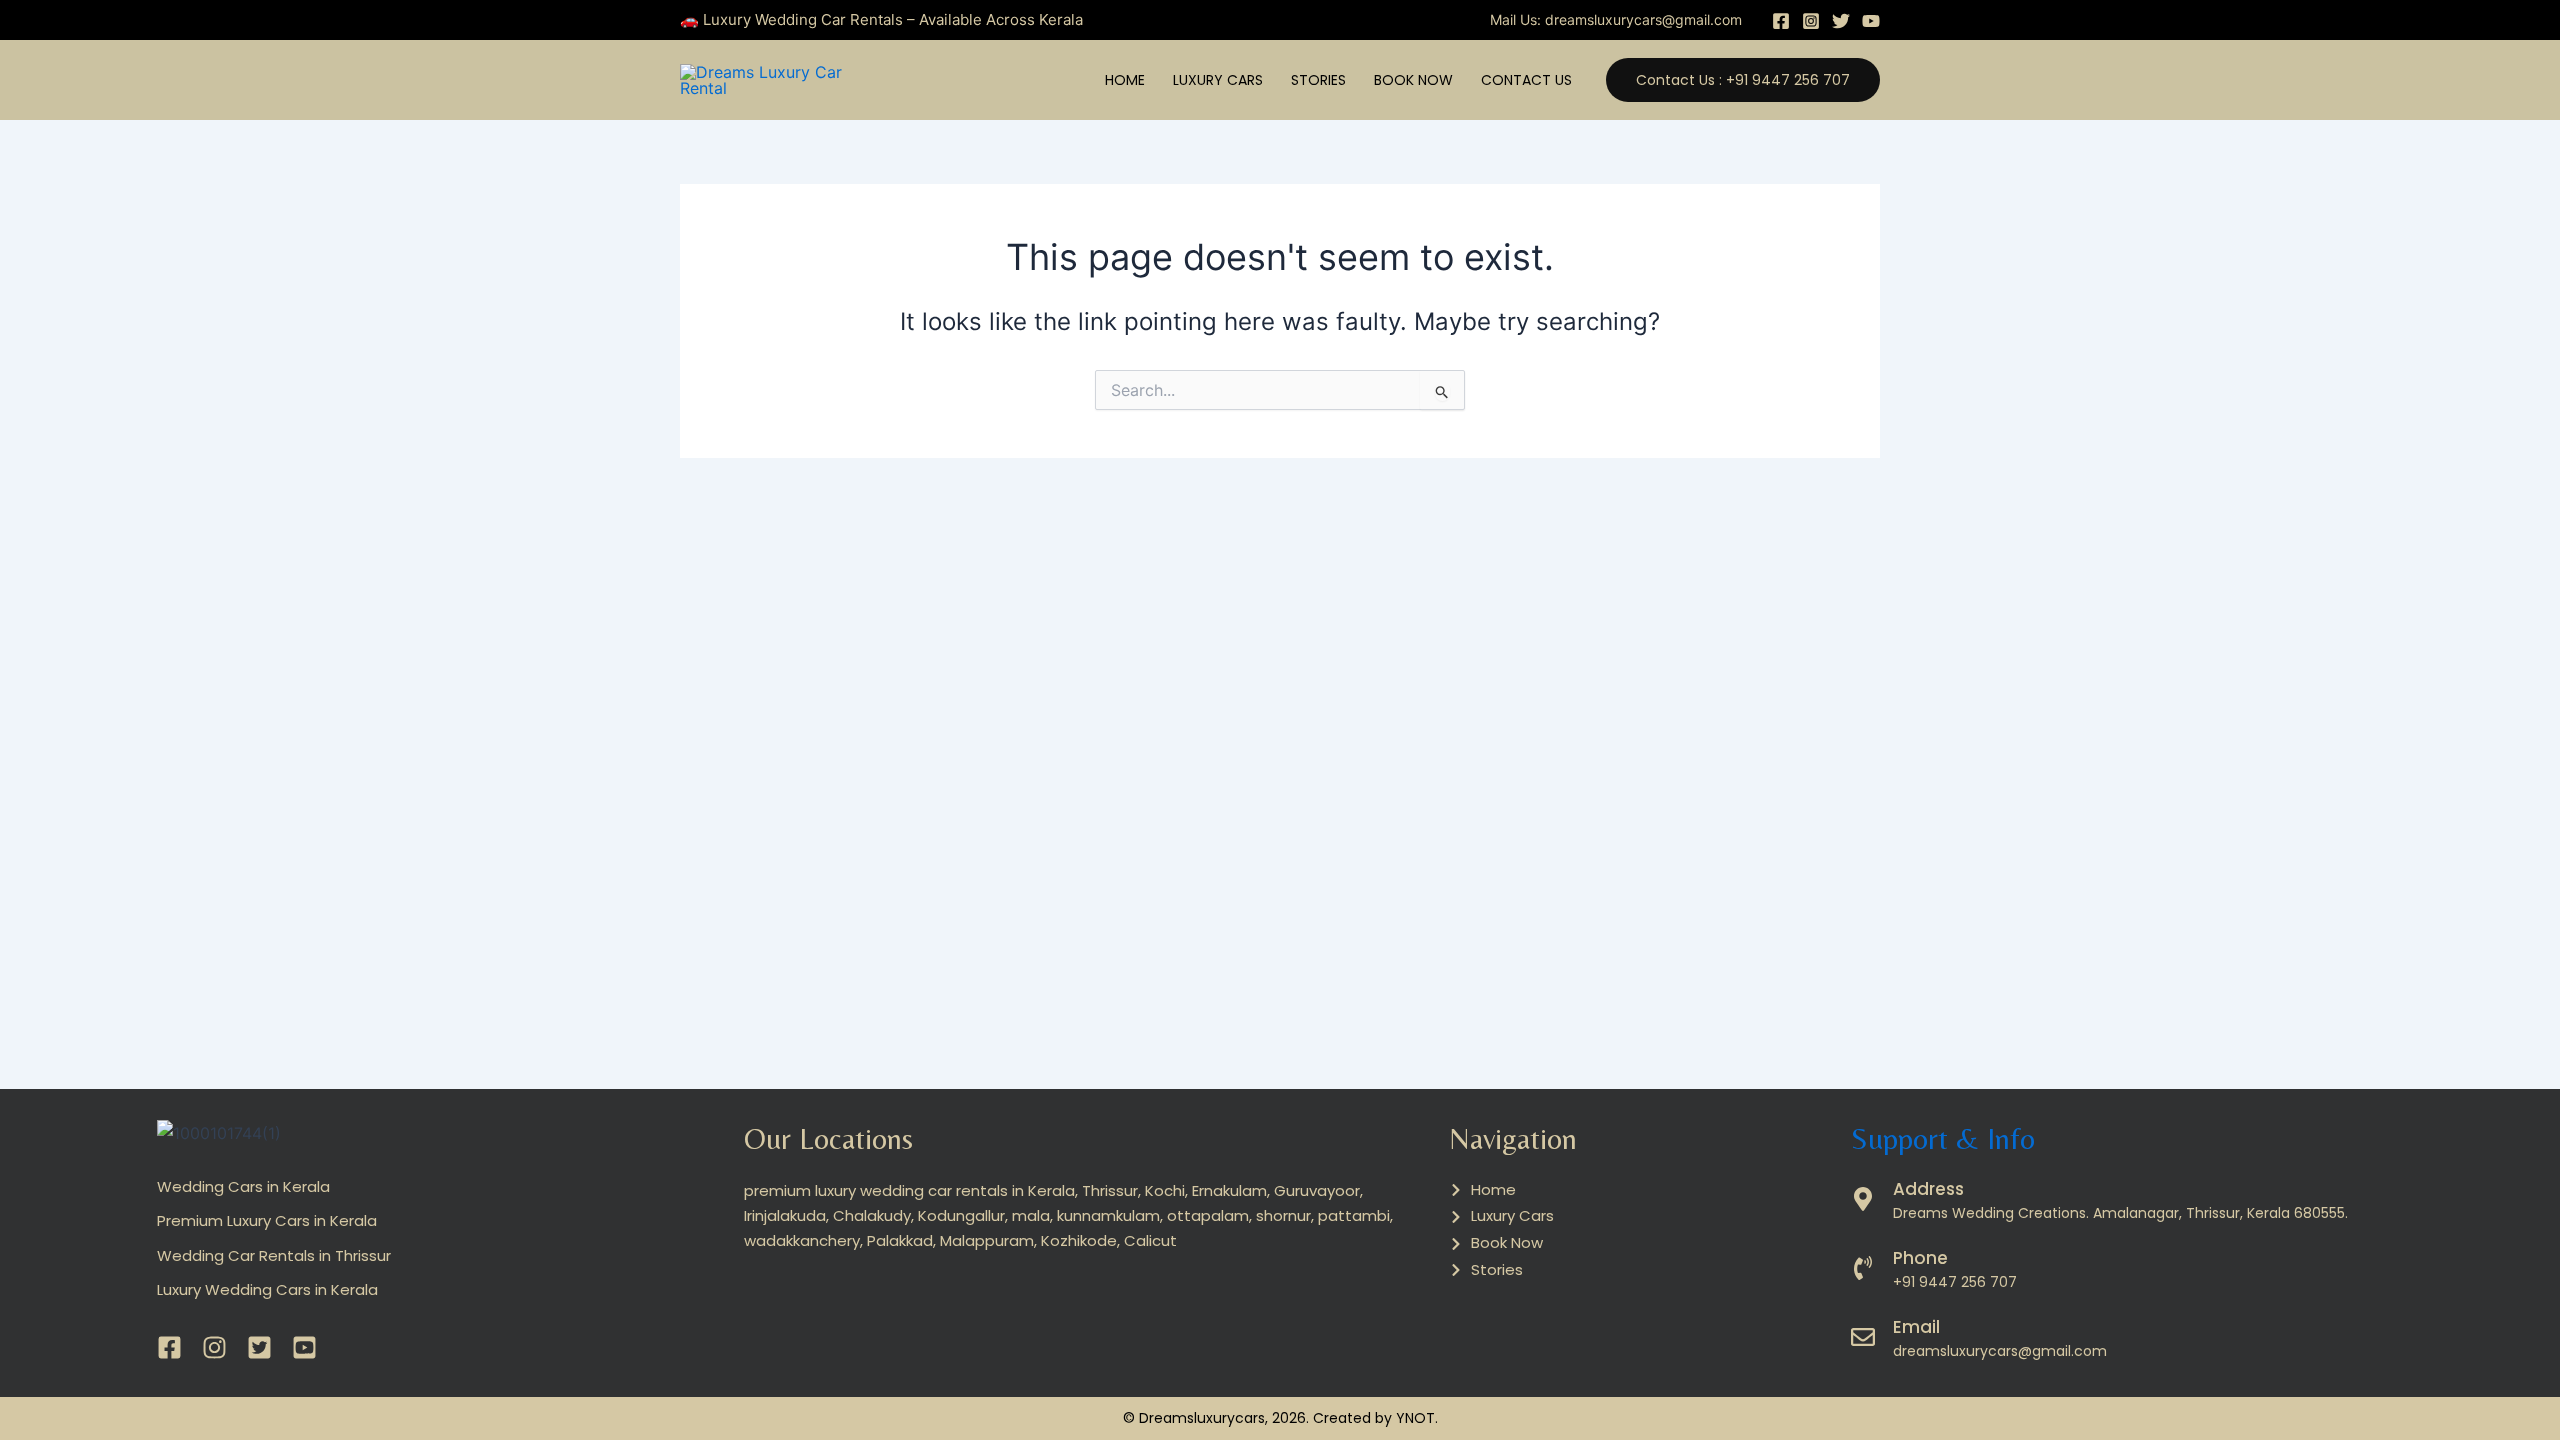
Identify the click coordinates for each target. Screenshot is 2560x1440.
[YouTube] (1871, 21)
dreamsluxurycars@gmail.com (1643, 19)
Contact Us (1526, 80)
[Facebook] (1781, 21)
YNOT (1415, 1418)
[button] (1743, 80)
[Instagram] (1811, 21)
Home (1125, 80)
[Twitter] (1841, 21)
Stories (1318, 80)
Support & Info (1943, 1138)
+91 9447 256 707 (1955, 1282)
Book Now (1413, 80)
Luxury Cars (1218, 80)
